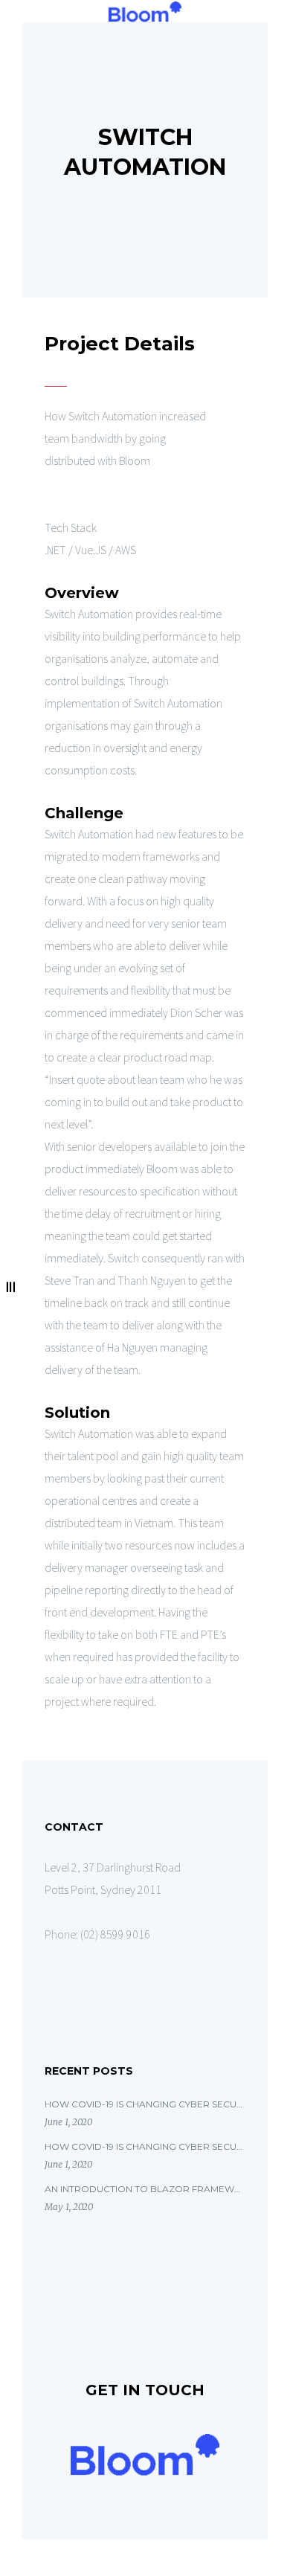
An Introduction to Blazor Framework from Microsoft (145, 2189)
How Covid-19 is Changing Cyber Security (145, 2104)
